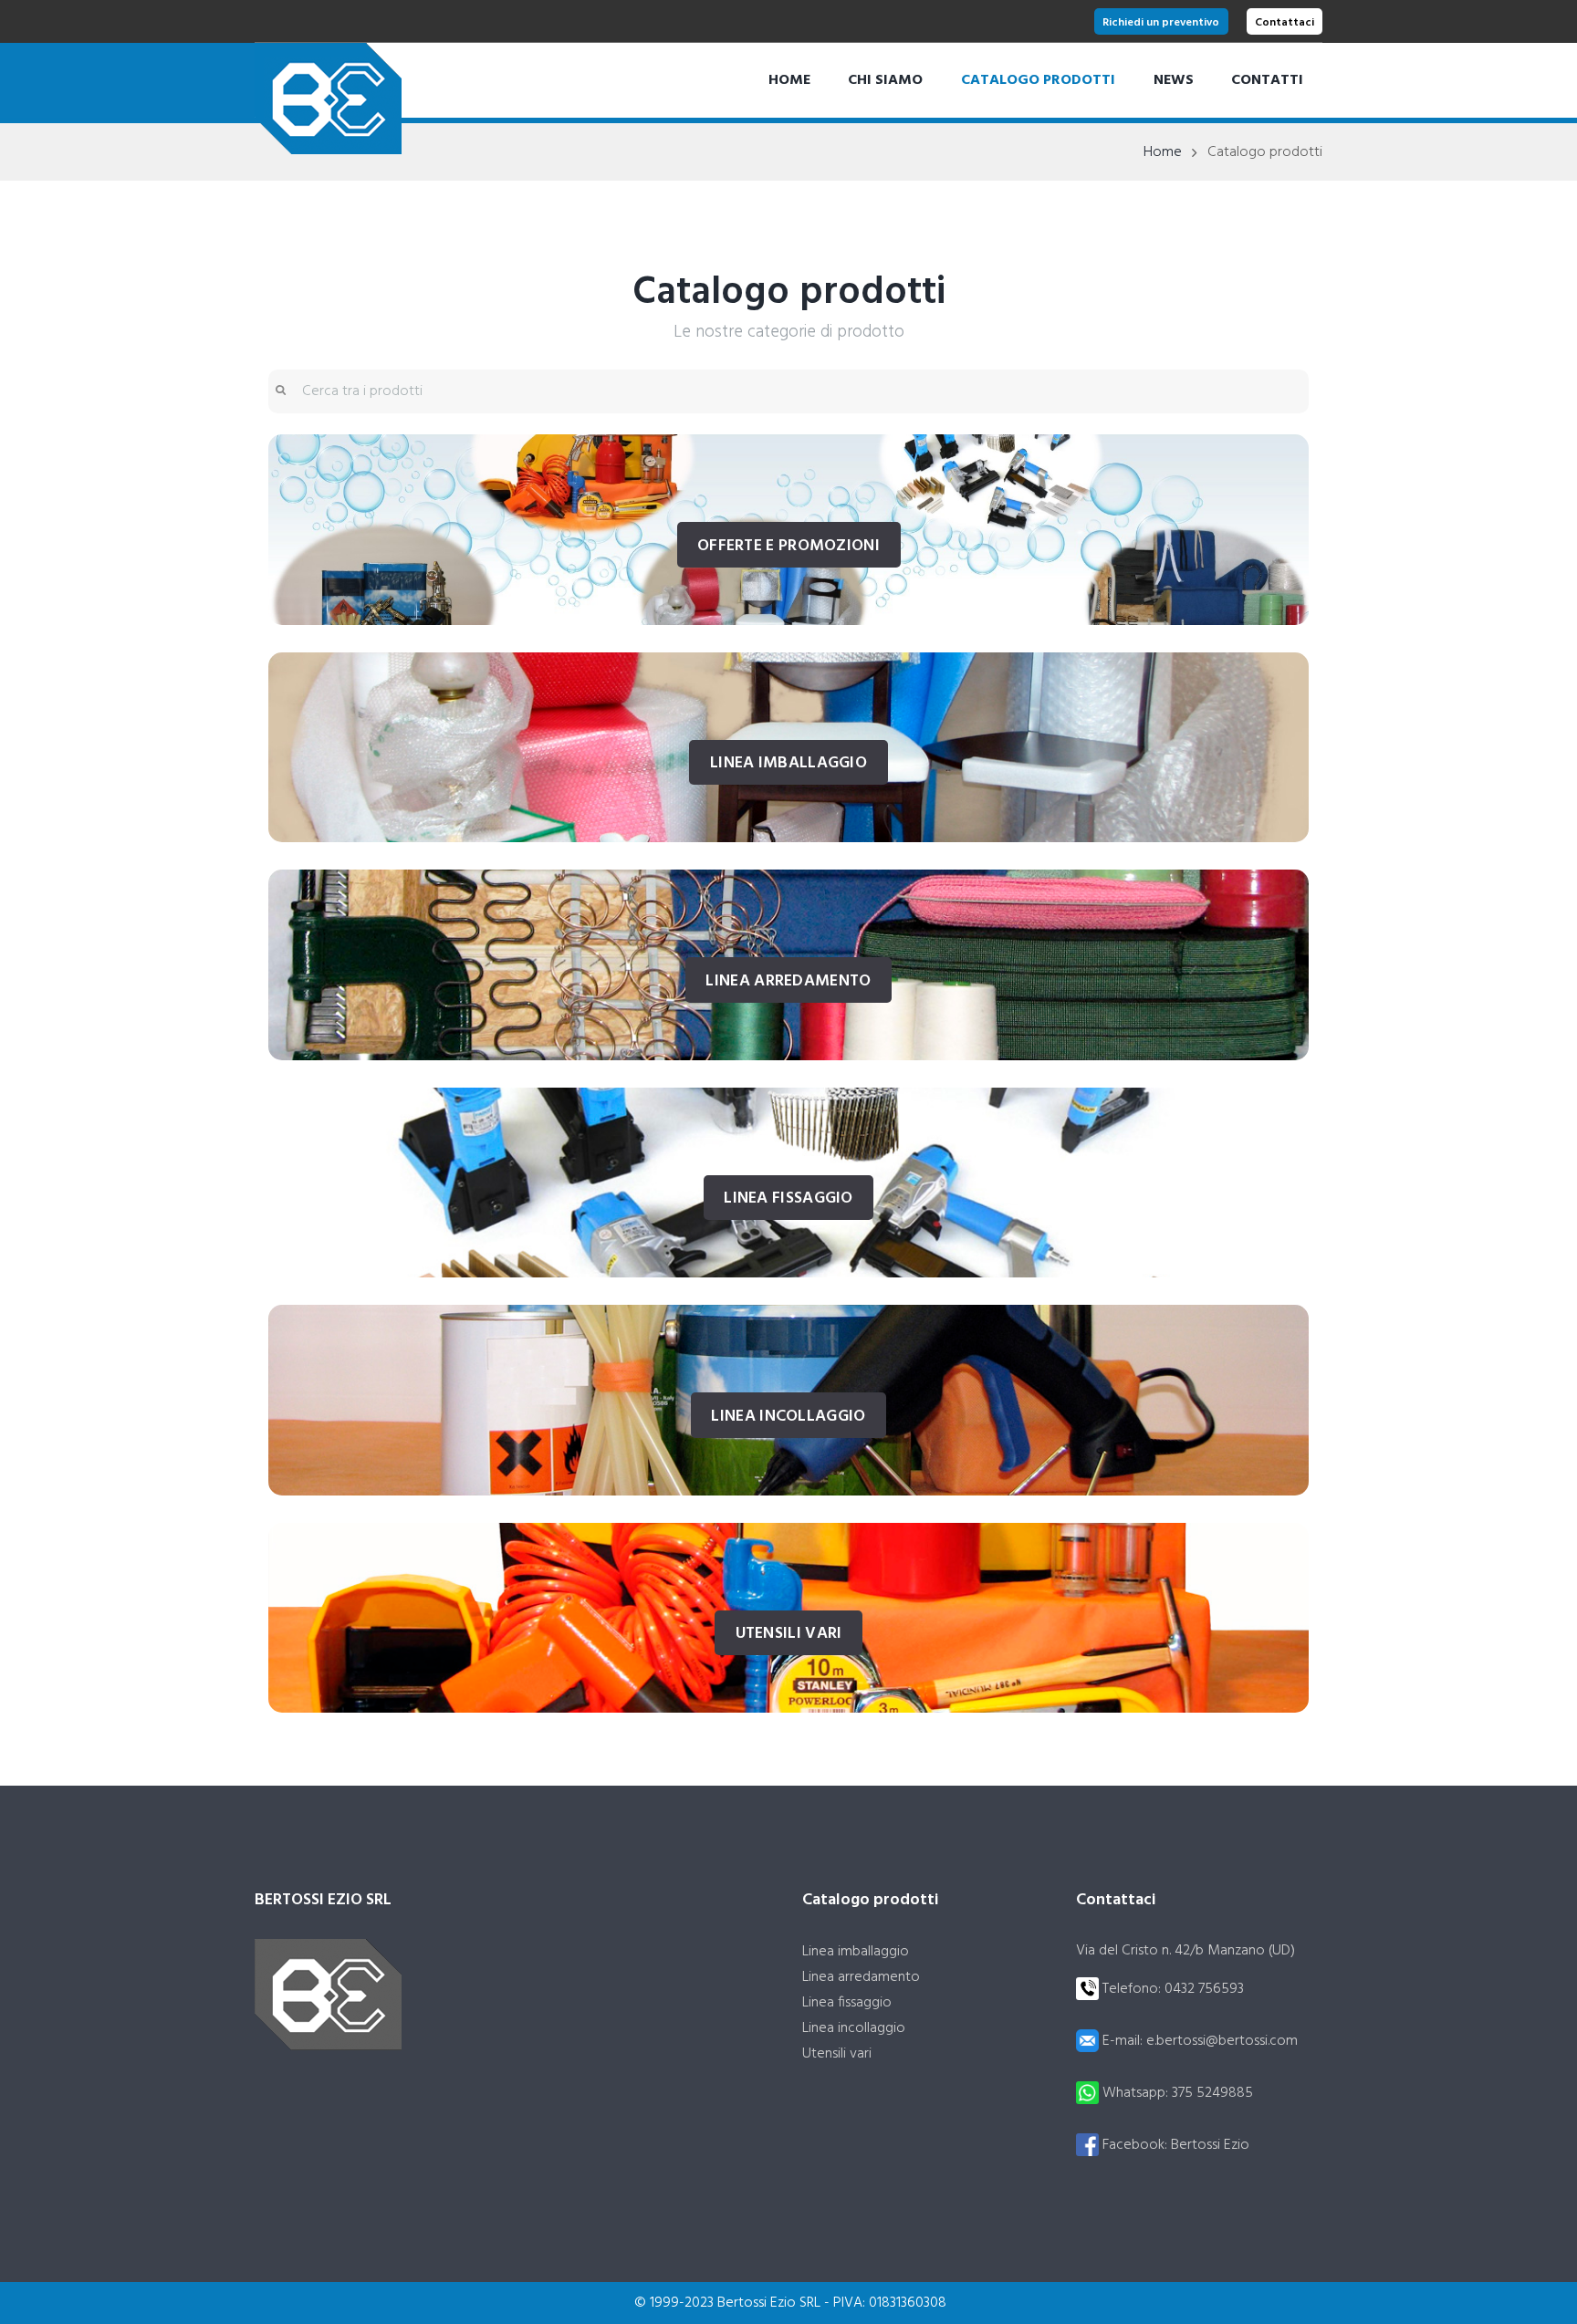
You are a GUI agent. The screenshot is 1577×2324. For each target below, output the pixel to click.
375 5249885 (1212, 2093)
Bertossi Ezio (1210, 2145)
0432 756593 (1204, 1989)
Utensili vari (837, 2054)
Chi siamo (885, 80)
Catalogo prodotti (1038, 80)
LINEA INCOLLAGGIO (788, 1417)
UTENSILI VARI (789, 1634)
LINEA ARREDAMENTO (788, 981)
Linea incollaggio (854, 2028)
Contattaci (1285, 23)
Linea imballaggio (856, 1952)
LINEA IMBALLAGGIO (788, 763)
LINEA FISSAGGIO (788, 1198)
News (1174, 80)
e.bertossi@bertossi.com (1222, 2041)
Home (789, 80)
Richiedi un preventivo (1161, 23)
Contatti (1267, 80)
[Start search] (279, 391)
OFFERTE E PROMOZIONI (788, 546)
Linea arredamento (861, 1977)
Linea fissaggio (847, 2003)
